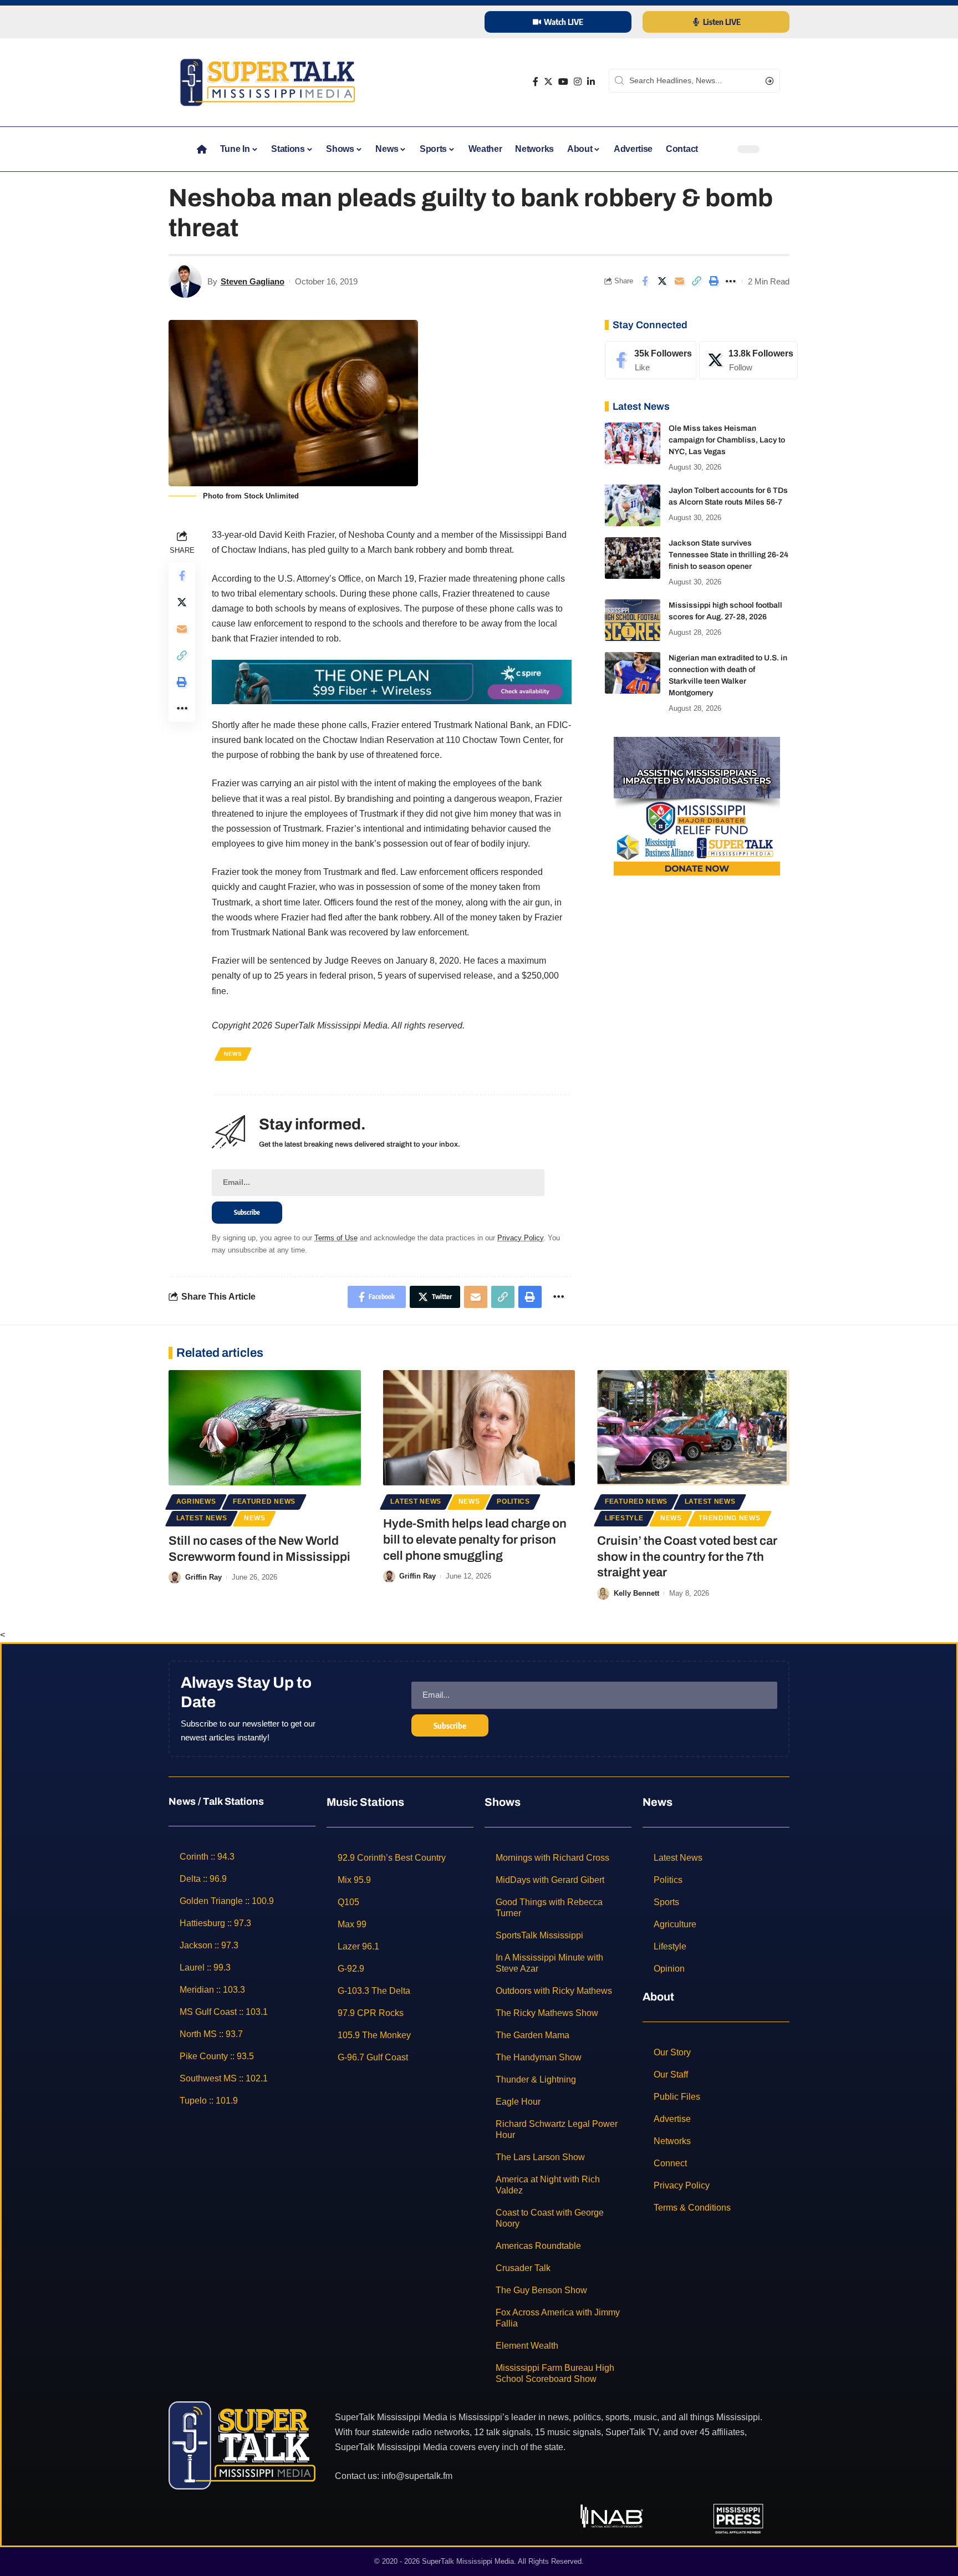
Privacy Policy (520, 1238)
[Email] (679, 281)
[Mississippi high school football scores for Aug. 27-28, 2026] (633, 620)
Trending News (729, 1518)
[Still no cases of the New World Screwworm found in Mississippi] (265, 1428)
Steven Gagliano (253, 281)
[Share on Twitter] (662, 281)
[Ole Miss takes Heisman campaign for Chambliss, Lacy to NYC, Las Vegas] (633, 443)
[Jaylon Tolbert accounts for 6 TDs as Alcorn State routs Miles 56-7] (633, 505)
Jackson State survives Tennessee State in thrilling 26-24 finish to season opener (728, 555)
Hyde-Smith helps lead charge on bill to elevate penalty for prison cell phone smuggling (475, 1539)
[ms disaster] (697, 805)
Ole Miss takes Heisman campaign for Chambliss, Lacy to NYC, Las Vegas (727, 440)
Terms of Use (336, 1238)
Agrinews (196, 1501)
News (233, 1054)
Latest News (202, 1518)
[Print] (714, 281)
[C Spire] (392, 681)
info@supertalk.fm (417, 2476)
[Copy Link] (696, 281)
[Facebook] (536, 82)
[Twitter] (548, 82)
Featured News (264, 1501)
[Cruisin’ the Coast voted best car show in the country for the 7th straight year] (693, 1428)
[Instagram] (578, 82)
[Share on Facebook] (645, 281)
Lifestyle (624, 1518)
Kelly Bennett (636, 1593)
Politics (513, 1501)
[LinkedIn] (591, 82)
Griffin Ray (203, 1577)
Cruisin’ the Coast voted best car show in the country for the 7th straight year (687, 1557)
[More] (731, 281)
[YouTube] (563, 82)
